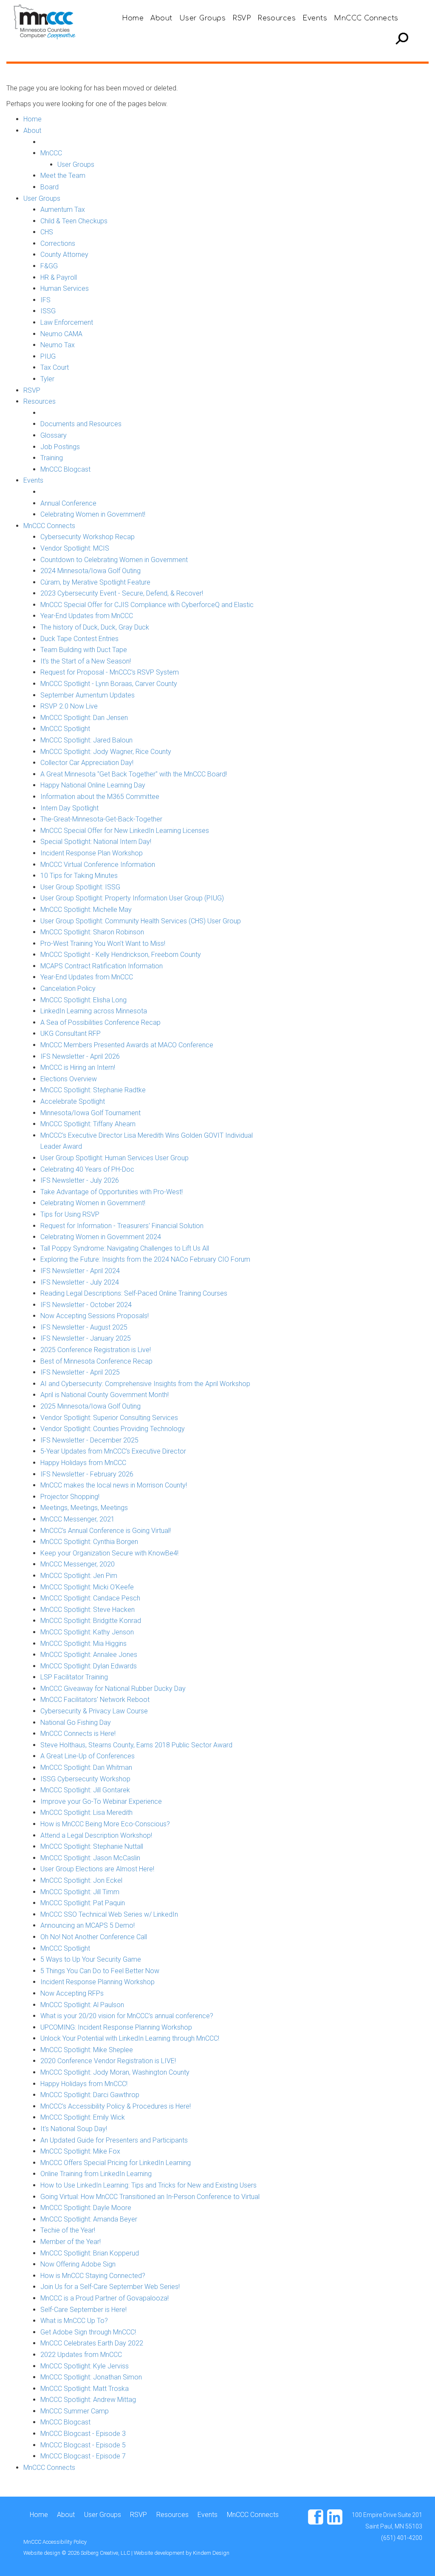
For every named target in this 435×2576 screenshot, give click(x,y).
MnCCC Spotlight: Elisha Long (83, 1000)
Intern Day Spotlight (69, 808)
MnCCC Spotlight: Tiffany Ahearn (88, 1124)
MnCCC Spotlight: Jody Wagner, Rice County (106, 752)
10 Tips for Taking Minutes (79, 876)
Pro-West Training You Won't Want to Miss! (103, 944)
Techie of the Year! (68, 2230)
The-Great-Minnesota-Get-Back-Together (101, 819)
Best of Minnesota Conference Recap (96, 1361)
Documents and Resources (81, 424)
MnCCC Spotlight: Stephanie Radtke (93, 1090)
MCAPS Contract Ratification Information (102, 966)
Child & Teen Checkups (74, 221)
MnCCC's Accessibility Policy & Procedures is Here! (116, 2106)
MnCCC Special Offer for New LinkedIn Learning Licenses (125, 831)
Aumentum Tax (63, 210)
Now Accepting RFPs (72, 1993)
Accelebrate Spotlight (73, 1101)
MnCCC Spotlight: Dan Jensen (84, 718)
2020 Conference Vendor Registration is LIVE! (108, 2061)
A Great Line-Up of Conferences (88, 1756)
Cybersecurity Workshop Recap (88, 537)
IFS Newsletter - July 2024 (80, 1282)
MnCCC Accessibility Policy (55, 2542)
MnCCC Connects (366, 18)
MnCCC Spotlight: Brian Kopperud (90, 2253)
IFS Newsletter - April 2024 (80, 1271)
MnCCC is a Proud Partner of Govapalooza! (105, 2298)
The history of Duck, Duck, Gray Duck (95, 627)
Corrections (58, 243)
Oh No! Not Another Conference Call (94, 1937)
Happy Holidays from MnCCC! (84, 2084)
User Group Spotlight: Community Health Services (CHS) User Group (141, 921)
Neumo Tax (58, 345)
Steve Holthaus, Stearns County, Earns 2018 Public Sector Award (136, 1745)
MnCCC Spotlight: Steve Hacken (88, 1610)
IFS (45, 300)
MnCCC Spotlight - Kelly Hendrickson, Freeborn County (121, 955)
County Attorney (64, 255)
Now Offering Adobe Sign (78, 2264)
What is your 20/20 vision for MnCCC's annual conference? (127, 2016)
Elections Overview (69, 1079)
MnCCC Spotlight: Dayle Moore (86, 2208)
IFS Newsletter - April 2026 (80, 1056)
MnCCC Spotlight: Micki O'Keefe (87, 1587)
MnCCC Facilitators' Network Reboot (95, 1700)
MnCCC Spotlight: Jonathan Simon (91, 2377)
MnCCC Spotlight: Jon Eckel (81, 1880)
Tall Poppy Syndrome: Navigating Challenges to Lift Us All (125, 1248)
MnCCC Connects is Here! (78, 1734)
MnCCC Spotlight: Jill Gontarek (85, 1790)
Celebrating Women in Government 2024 (101, 1237)
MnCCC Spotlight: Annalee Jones (89, 1655)
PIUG (48, 356)
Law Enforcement (67, 322)
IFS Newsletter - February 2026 (87, 1474)
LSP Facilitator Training (74, 1677)
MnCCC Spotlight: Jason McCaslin (90, 1858)
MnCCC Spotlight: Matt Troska (85, 2389)
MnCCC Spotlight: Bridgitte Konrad (91, 1621)
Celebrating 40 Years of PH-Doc (87, 1169)
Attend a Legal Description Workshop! (96, 1835)
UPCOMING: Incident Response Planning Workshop (116, 2027)
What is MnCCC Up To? (74, 2321)
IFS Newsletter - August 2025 (84, 1327)
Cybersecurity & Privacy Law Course (94, 1711)
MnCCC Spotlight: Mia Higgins (83, 1644)
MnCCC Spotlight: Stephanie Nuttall (92, 1846)
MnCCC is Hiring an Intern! (78, 1067)
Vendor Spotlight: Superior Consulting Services (109, 1418)
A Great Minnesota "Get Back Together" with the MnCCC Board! (134, 774)
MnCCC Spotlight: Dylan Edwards (89, 1666)
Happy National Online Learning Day (93, 785)
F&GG (49, 266)
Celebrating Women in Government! (93, 514)
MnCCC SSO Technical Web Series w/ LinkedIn (109, 1914)
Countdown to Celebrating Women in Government (114, 560)
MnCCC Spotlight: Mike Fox (80, 2151)
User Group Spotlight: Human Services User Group (114, 1158)
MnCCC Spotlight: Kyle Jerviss (85, 2366)
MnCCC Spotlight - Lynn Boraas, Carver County (109, 684)
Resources (277, 18)
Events (315, 18)
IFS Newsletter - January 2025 (86, 1338)
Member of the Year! (71, 2242)
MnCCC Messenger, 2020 (78, 1564)
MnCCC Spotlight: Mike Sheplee (87, 2050)
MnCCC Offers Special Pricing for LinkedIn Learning (116, 2163)
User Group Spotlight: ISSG (80, 887)
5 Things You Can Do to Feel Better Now (100, 1971)
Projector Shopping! (70, 1497)
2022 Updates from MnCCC (81, 2355)
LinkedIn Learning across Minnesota (94, 1011)
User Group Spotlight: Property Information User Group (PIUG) (132, 898)
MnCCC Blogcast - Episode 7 (83, 2456)
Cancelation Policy (68, 988)
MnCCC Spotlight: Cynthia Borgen (89, 1542)
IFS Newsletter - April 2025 (80, 1372)
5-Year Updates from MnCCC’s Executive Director (113, 1451)
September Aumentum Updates (88, 695)
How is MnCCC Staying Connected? (93, 2276)
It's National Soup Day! (74, 2129)
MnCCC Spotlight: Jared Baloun (86, 740)
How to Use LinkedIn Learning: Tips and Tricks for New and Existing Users (148, 2185)
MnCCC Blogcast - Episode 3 (83, 2434)
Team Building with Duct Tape (84, 650)
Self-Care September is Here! (83, 2310)
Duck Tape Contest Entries (79, 639)
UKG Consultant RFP (71, 1033)
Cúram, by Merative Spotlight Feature (95, 582)
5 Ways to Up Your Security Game (91, 1959)
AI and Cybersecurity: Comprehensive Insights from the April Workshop (145, 1384)
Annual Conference (68, 503)
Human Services (65, 288)
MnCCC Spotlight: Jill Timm (80, 1892)
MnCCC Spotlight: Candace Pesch (90, 1598)
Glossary (54, 435)
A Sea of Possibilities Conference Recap (100, 1022)
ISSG (48, 311)
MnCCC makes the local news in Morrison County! (114, 1485)
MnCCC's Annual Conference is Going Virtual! (106, 1531)
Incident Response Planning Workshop (97, 1982)
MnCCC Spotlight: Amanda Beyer (89, 2219)
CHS (47, 232)
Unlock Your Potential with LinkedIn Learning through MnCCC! (130, 2038)
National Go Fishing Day (76, 1722)
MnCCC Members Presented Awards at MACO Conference (127, 1045)
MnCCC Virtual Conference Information (98, 865)
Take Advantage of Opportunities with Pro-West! (112, 1192)
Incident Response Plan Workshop (92, 853)
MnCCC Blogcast (65, 469)
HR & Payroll (59, 277)
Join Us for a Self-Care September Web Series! (110, 2287)
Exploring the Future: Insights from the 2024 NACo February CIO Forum (145, 1259)
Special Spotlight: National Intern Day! (96, 842)
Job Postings (60, 447)
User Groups (202, 18)
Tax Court (55, 367)
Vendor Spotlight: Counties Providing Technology (113, 1429)
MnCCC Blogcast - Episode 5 (83, 2445)
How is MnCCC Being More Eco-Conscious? (105, 1824)
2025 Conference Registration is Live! (96, 1350)
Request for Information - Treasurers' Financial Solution (122, 1226)
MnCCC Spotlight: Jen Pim (79, 1576)
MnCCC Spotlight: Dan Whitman (86, 1767)
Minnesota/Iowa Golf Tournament (90, 1113)
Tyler (47, 379)
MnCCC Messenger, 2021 (78, 1519)
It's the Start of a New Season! (86, 661)
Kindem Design (211, 2553)
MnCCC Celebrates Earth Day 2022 (92, 2343)
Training (52, 458)
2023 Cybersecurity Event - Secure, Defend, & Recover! (122, 593)
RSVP (242, 18)
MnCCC (51, 153)
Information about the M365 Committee (100, 797)
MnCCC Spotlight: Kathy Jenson (87, 1632)
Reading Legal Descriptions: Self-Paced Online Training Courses (134, 1293)
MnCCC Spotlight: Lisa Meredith (86, 1812)
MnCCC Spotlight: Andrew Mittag (88, 2400)
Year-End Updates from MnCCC (87, 616)
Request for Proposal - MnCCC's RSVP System (110, 672)
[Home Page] (47, 21)
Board (49, 187)
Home (133, 18)
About (161, 18)
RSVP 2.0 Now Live (69, 706)
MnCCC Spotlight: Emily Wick (83, 2117)
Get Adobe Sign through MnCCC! (88, 2332)
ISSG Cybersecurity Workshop (85, 1779)
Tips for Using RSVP (70, 1214)
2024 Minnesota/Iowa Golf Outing (90, 571)
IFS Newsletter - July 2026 (80, 1180)
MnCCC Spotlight (65, 729)
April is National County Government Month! (105, 1395)
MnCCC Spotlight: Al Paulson (82, 2005)
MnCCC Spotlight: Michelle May (86, 910)
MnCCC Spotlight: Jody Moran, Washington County (115, 2072)
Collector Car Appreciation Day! (87, 763)
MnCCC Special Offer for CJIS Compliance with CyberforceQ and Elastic (147, 605)
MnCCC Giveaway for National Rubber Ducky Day (113, 1689)
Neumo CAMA (61, 334)
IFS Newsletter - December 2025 (89, 1440)
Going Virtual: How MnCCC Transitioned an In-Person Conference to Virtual (150, 2197)
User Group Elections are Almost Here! (97, 1869)
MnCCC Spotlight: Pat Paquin (83, 1903)
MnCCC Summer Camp (75, 2411)
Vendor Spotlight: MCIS (75, 548)
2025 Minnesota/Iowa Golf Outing (90, 1406)
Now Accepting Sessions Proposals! (95, 1316)
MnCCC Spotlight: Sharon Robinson (92, 932)
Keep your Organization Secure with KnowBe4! (109, 1553)
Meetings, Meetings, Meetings (84, 1508)
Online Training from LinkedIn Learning (96, 2174)
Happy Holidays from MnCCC (83, 1463)
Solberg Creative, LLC (106, 2553)
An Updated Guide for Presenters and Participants (114, 2140)
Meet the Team (63, 176)
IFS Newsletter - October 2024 (86, 1305)
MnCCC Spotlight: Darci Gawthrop (90, 2095)
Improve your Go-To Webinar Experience (101, 1801)
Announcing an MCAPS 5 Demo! (88, 1925)
